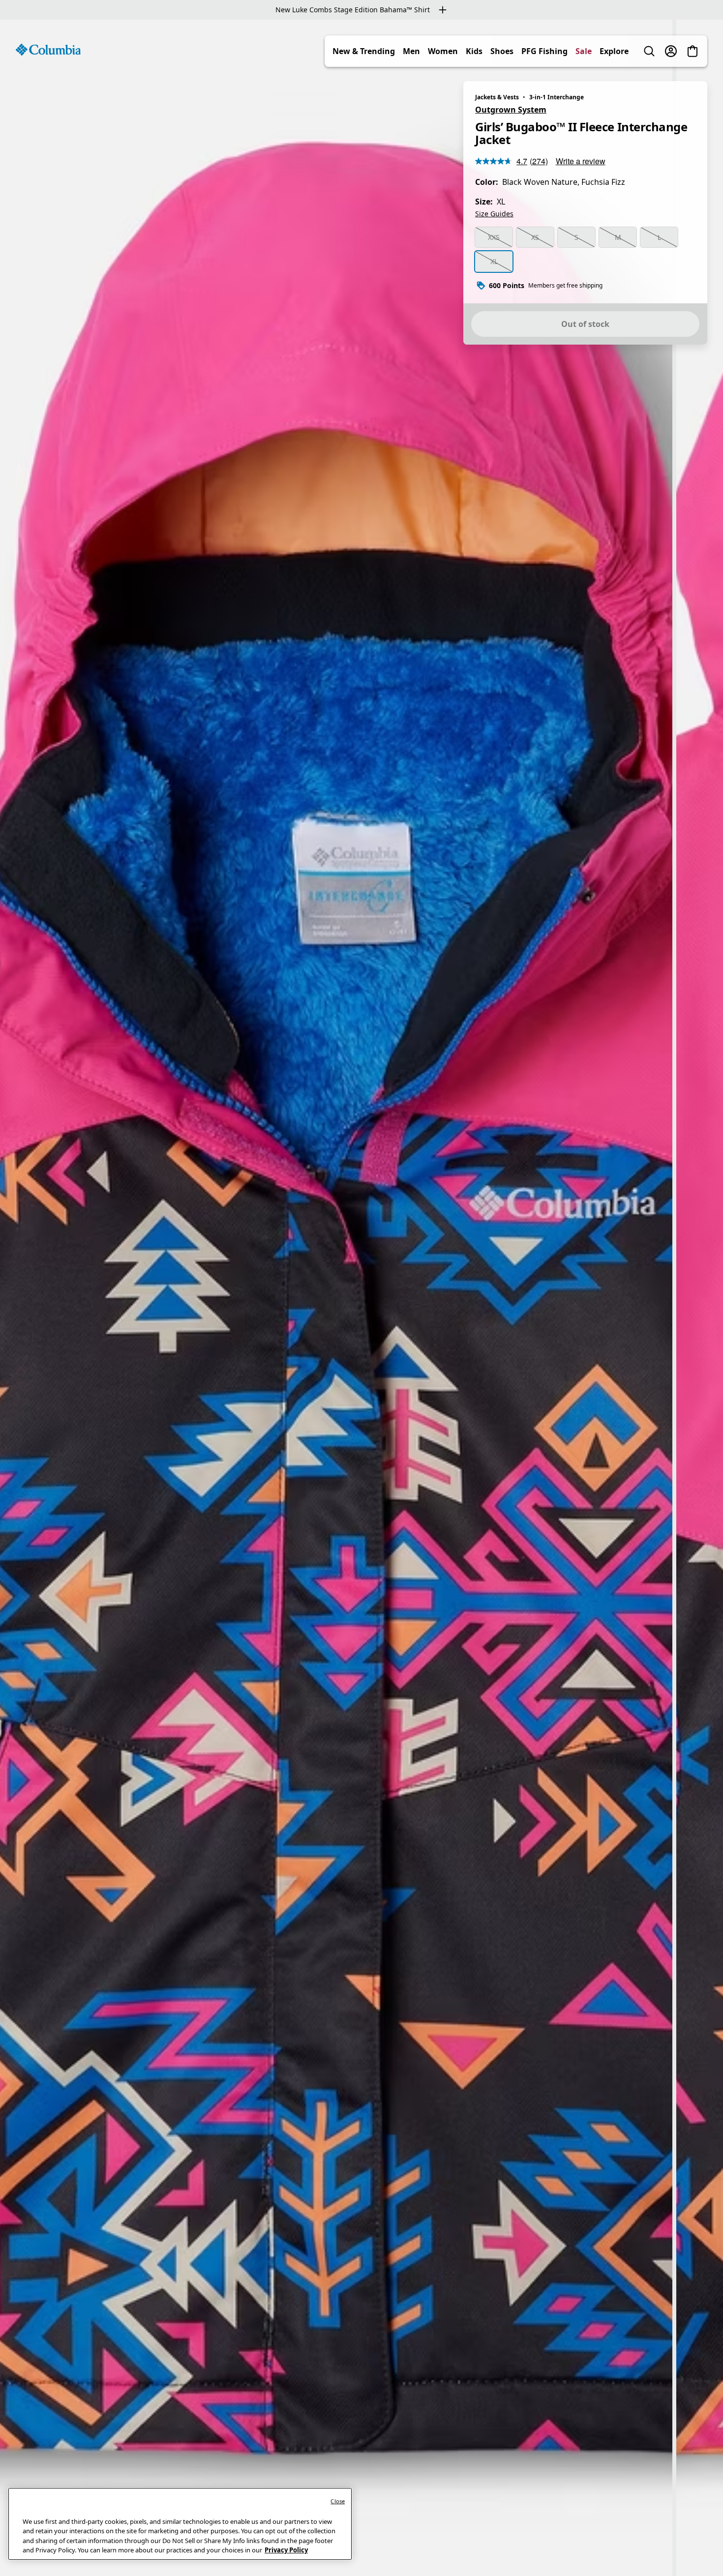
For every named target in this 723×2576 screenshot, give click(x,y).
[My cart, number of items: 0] (693, 51)
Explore (614, 51)
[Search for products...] (649, 51)
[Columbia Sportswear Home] (48, 50)
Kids (474, 51)
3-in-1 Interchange (557, 97)
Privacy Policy (286, 2550)
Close (338, 2501)
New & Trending (364, 51)
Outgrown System (511, 110)
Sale (584, 51)
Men (411, 51)
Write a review (581, 161)
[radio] (494, 237)
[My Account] (671, 51)
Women (443, 51)
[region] (361, 1298)
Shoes (502, 51)
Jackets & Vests (497, 97)
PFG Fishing (544, 51)
